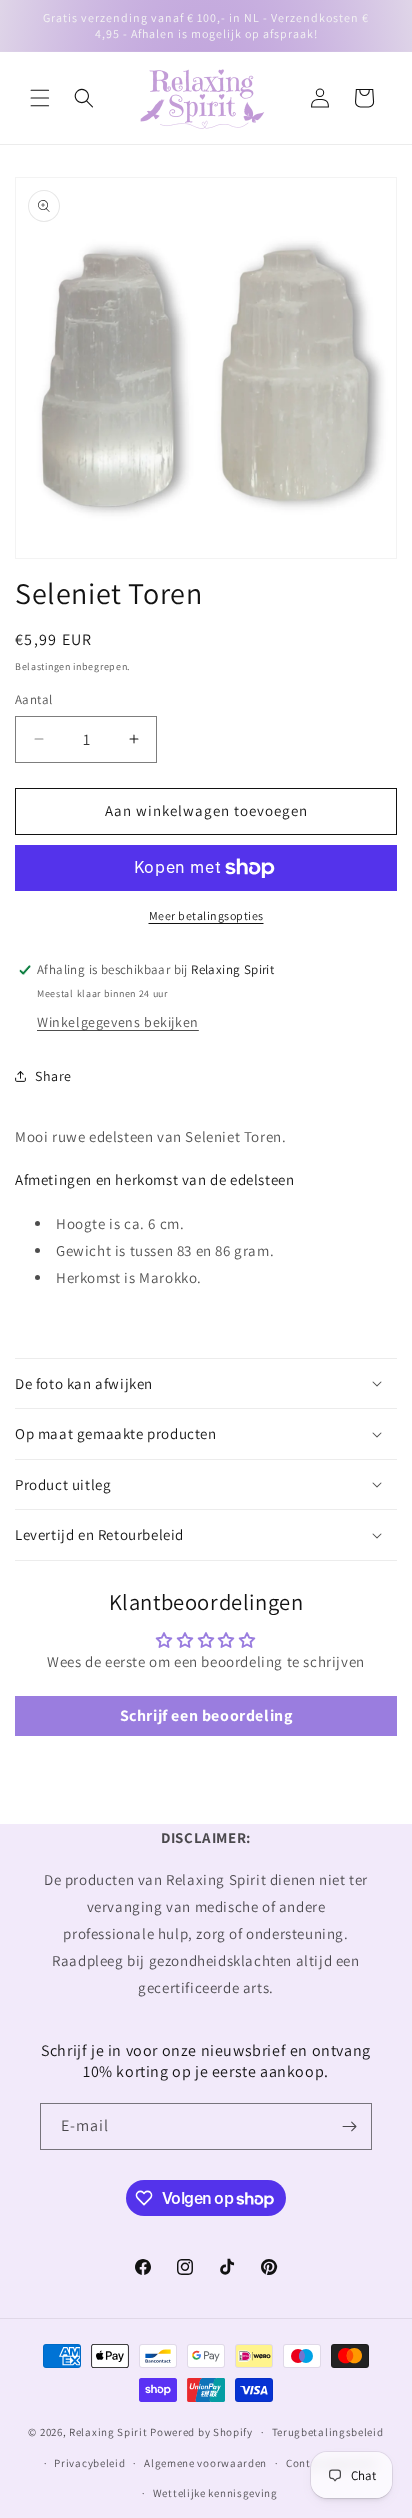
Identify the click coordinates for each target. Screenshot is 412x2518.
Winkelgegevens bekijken (118, 1022)
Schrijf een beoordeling (206, 1715)
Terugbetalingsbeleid (328, 2432)
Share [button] (53, 1076)
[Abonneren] (349, 2126)
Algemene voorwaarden (205, 2463)
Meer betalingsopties (206, 915)
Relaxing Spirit (108, 2432)
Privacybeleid (89, 2463)
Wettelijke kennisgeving (215, 2493)
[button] (40, 98)
